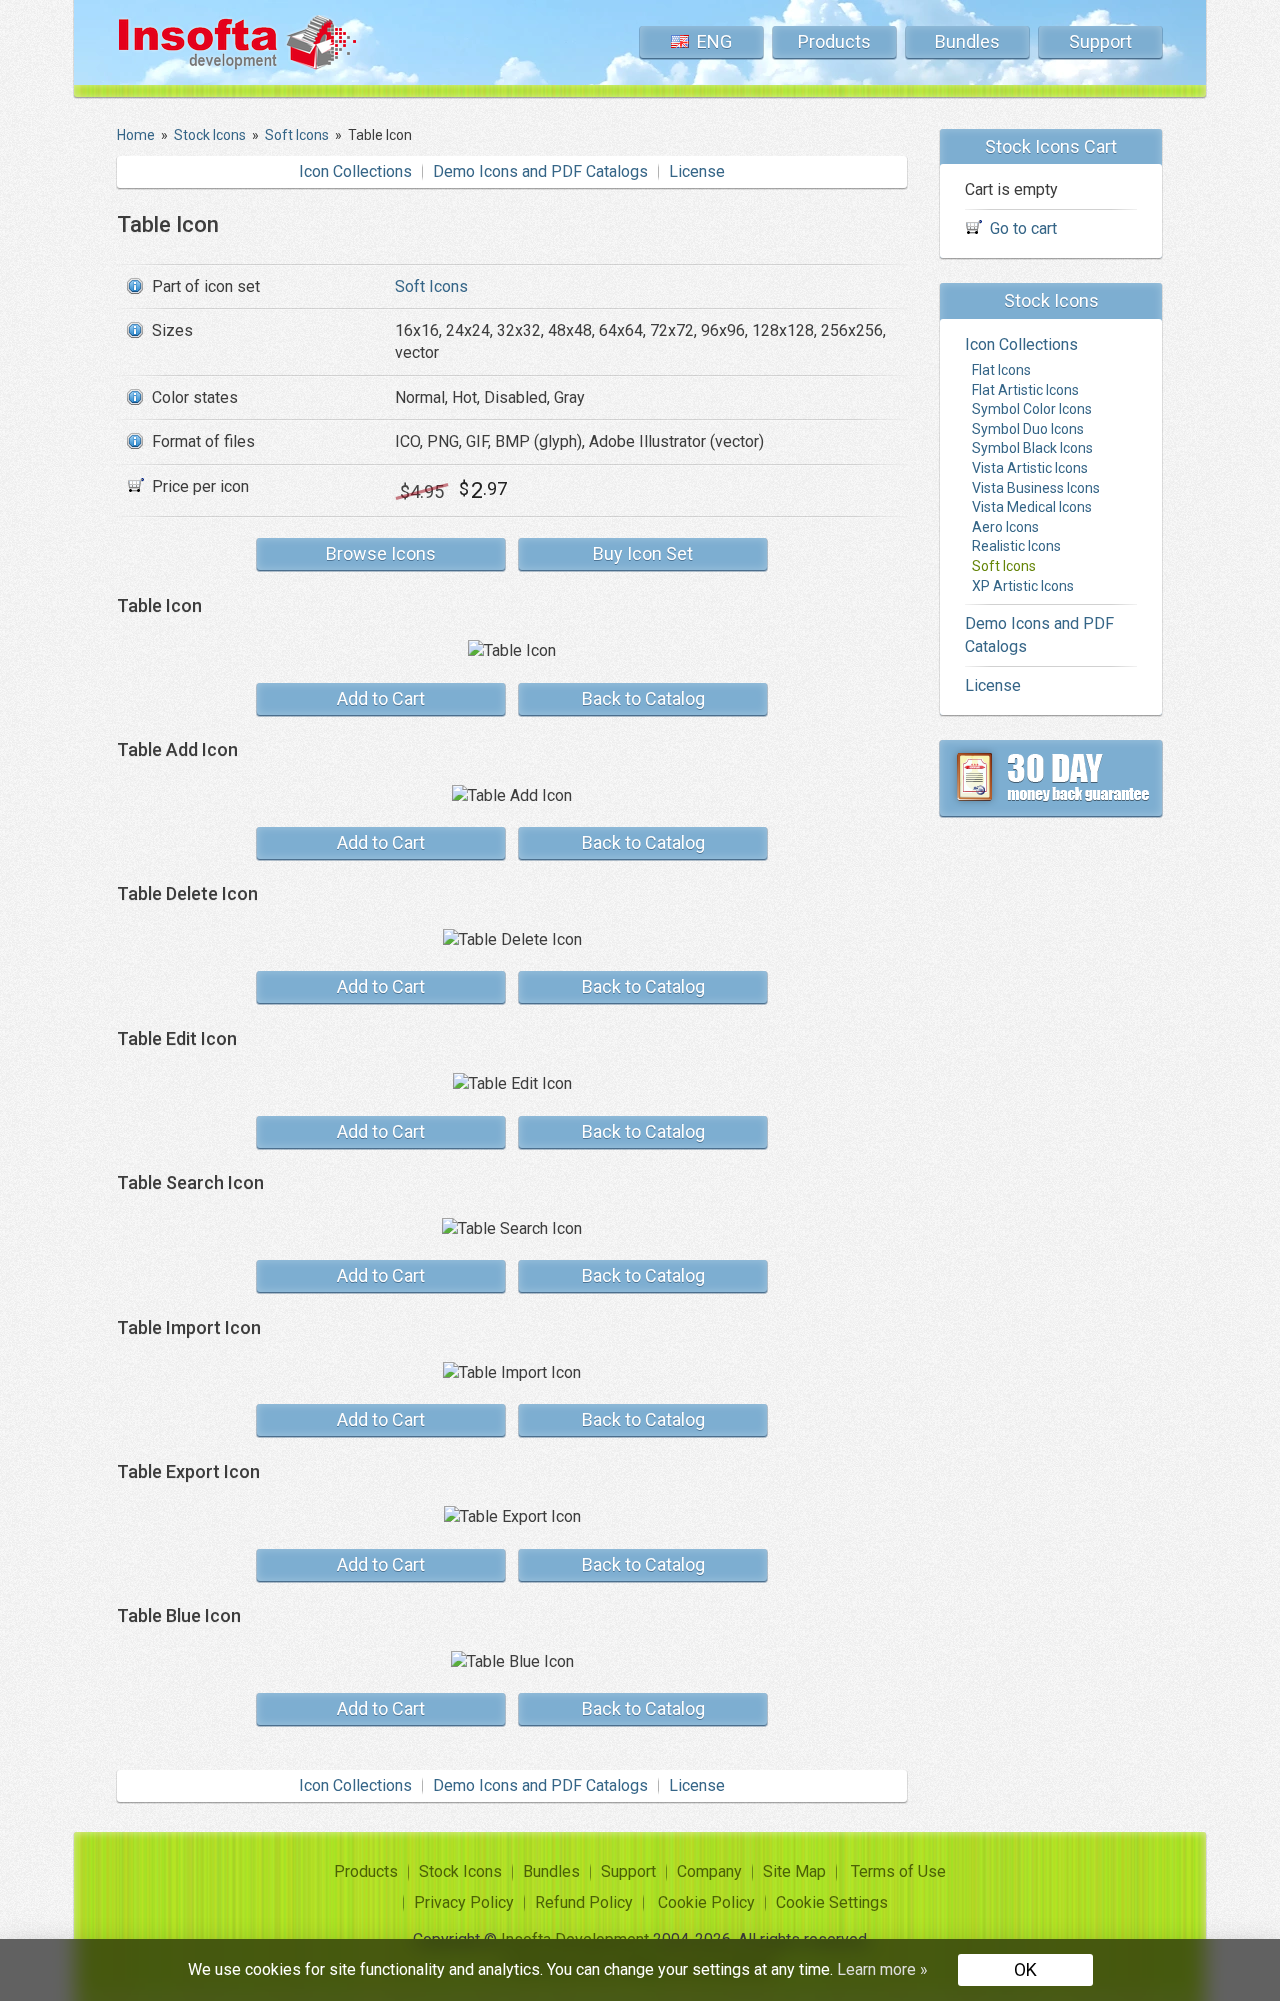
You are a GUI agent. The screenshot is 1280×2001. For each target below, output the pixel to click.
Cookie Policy (706, 1902)
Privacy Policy (464, 1902)
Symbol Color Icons (1032, 410)
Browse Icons (381, 553)
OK (1025, 1969)
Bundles (967, 41)
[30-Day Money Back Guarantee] (1051, 779)
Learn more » (882, 1969)
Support (1100, 41)
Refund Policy (584, 1902)
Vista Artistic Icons (1030, 469)
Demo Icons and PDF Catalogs (540, 171)
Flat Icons (1001, 371)
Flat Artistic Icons (1025, 390)
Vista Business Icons (1036, 488)
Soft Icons (431, 286)
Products (834, 41)
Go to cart (1023, 229)
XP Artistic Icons (1023, 586)
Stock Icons (460, 1871)
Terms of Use (898, 1871)
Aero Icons (1005, 527)
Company (709, 1871)
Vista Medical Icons (1032, 508)
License (697, 171)
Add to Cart (381, 698)
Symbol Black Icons (1032, 449)
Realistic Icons (1016, 547)
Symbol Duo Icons (1028, 429)
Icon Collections (355, 171)
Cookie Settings (832, 1902)
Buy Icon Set (643, 553)
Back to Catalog (643, 698)
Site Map (794, 1871)
